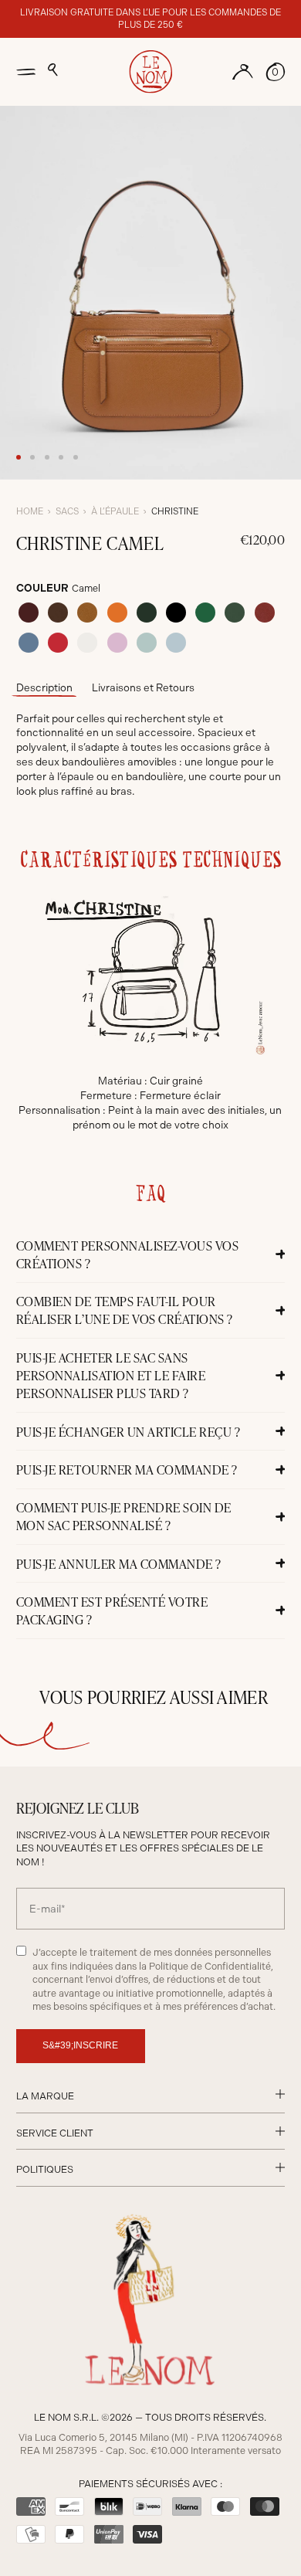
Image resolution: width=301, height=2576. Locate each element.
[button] (53, 70)
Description (44, 687)
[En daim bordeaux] (265, 613)
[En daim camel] (87, 613)
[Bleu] (29, 643)
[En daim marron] (58, 613)
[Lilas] (117, 643)
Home (30, 511)
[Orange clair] (117, 613)
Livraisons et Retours (143, 687)
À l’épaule (115, 511)
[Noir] (176, 613)
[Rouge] (58, 643)
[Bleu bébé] (176, 643)
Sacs (67, 511)
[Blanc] (87, 643)
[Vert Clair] (205, 613)
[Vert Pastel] (147, 643)
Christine (175, 511)
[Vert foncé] (147, 613)
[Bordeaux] (29, 613)
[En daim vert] (235, 613)
